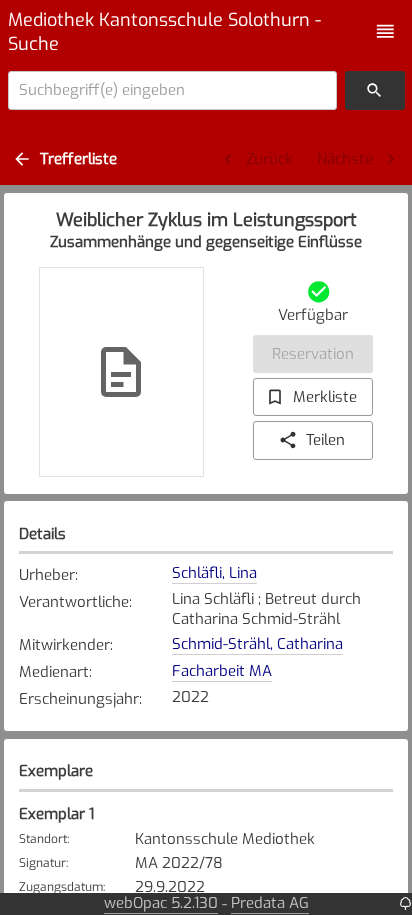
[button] (385, 31)
